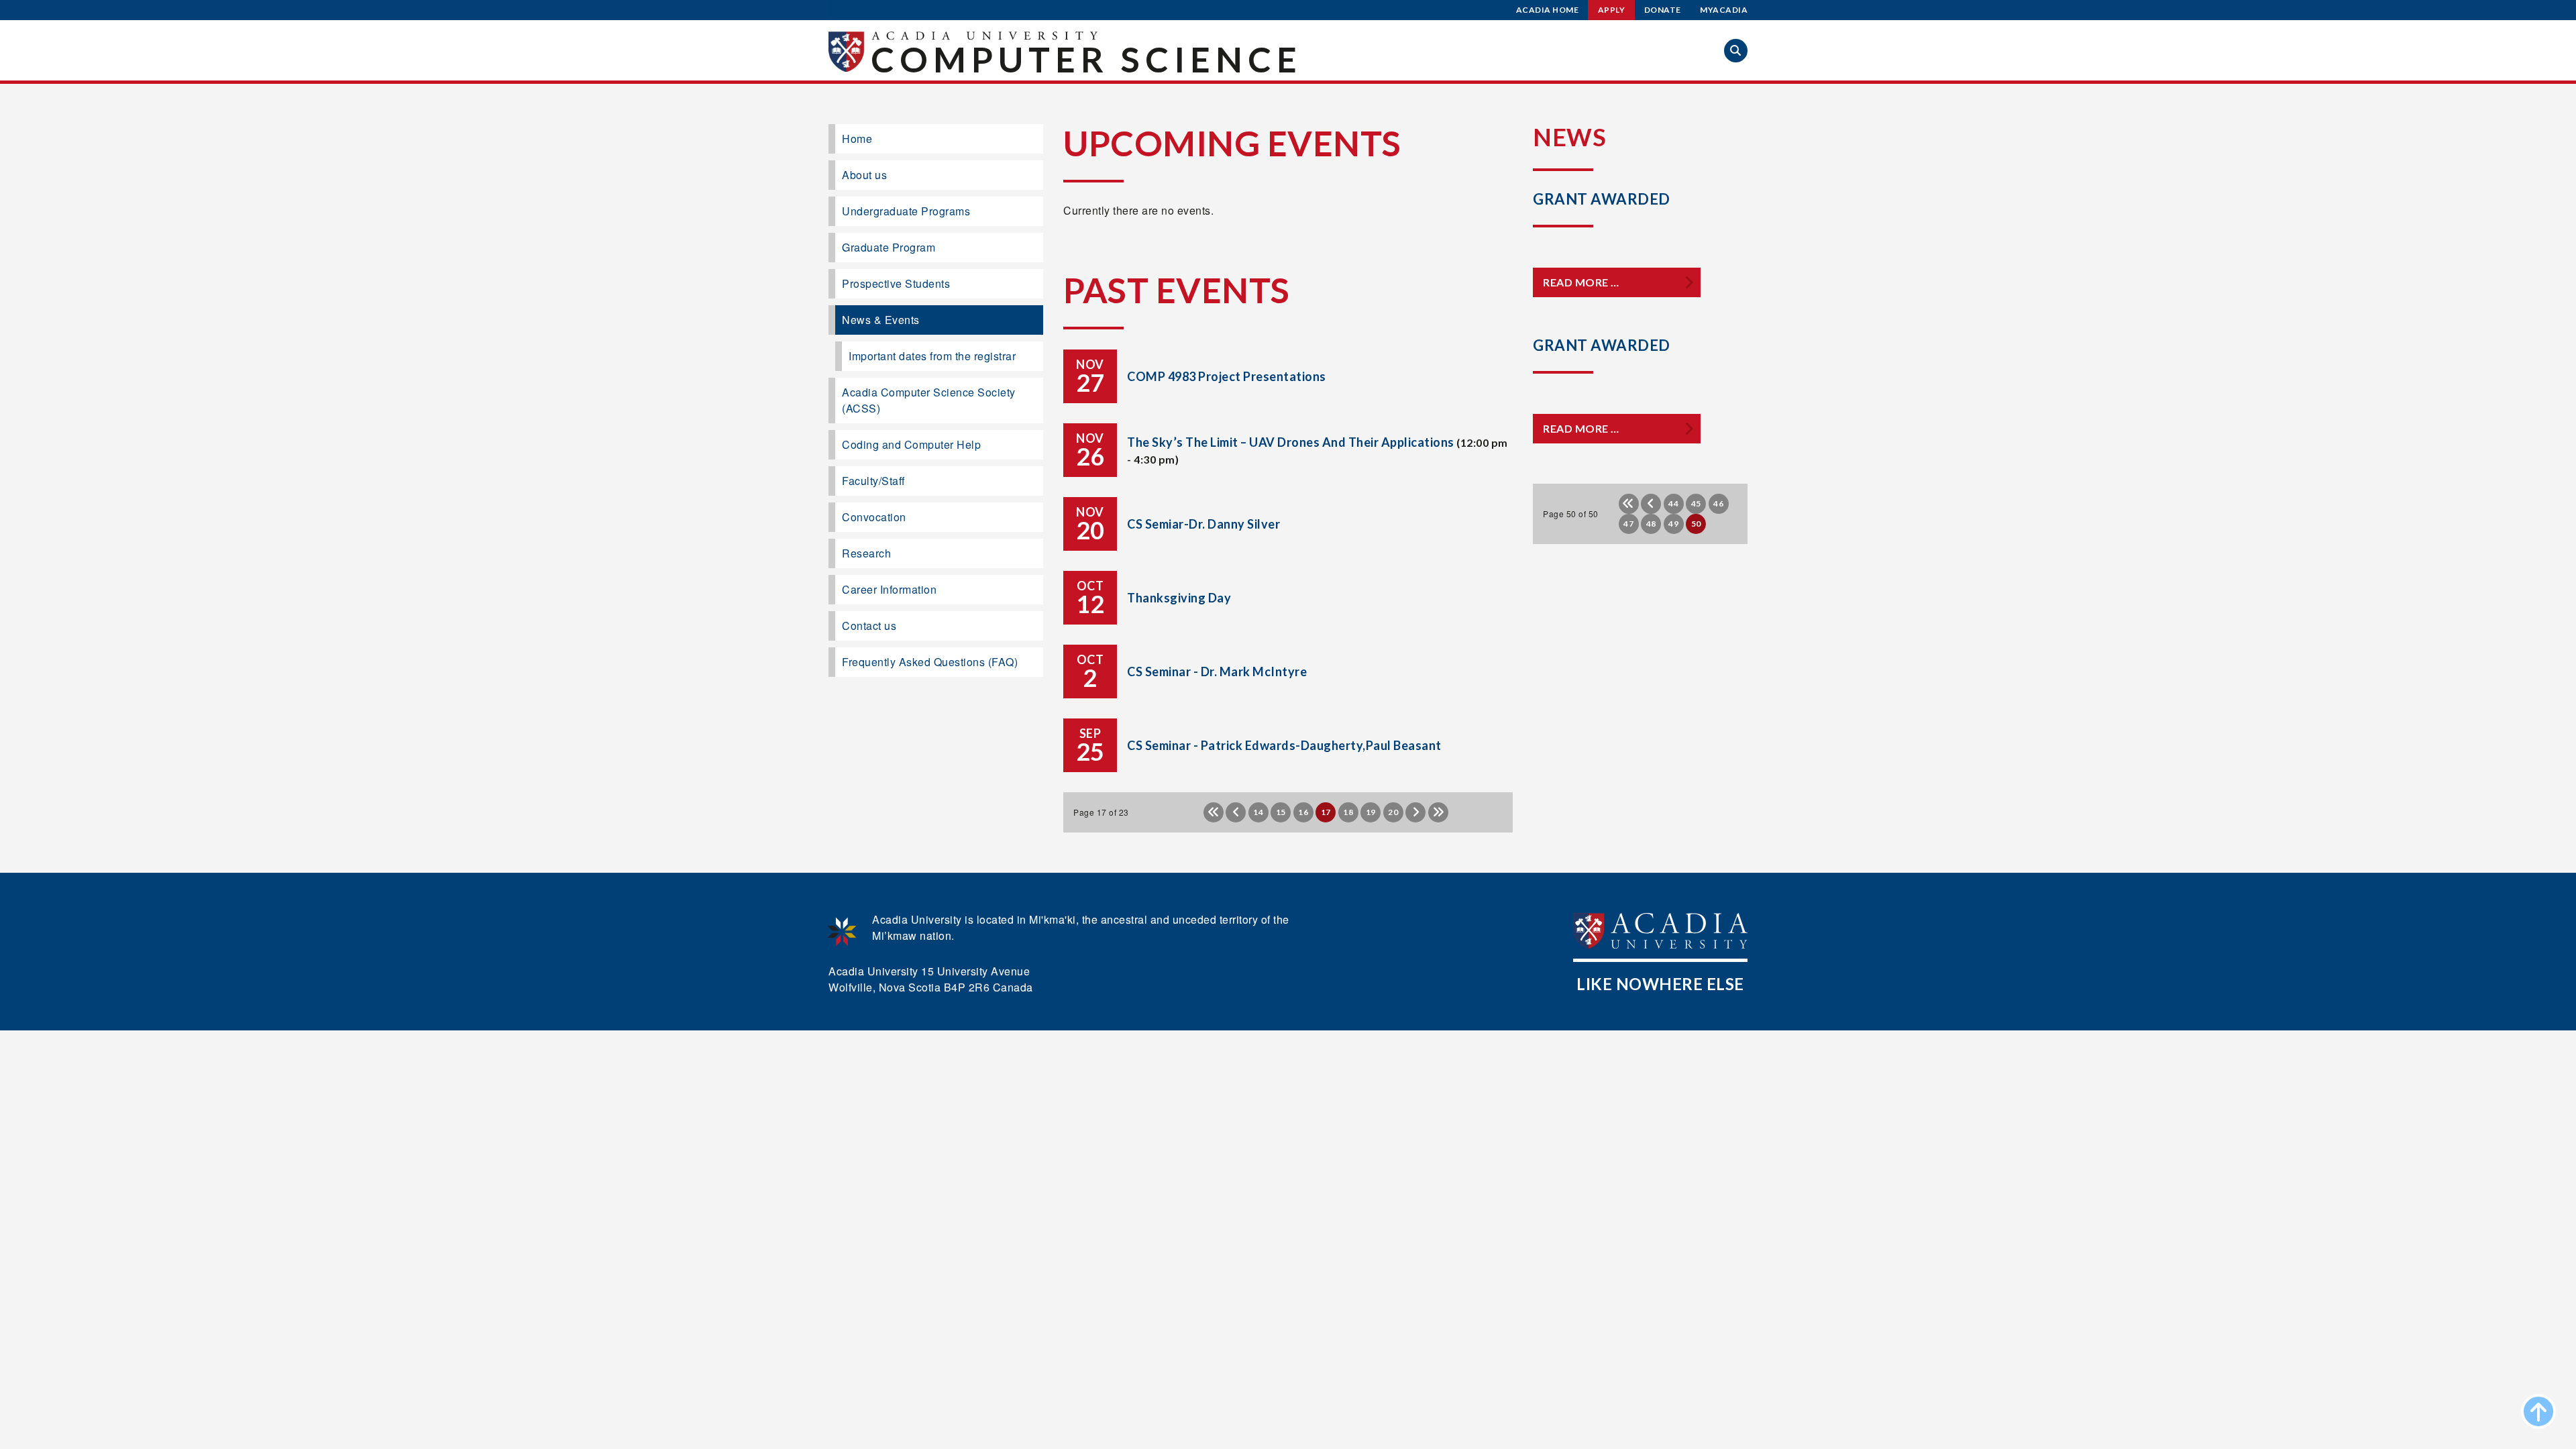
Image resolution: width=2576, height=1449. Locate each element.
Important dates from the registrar (932, 356)
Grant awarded (1602, 199)
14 (1258, 812)
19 (1371, 812)
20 (1393, 812)
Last (1438, 812)
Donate (1663, 10)
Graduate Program (889, 247)
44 (1673, 503)
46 (1718, 503)
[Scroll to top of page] (2538, 1411)
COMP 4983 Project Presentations (1227, 376)
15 (1281, 812)
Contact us (869, 626)
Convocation (874, 517)
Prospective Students (896, 283)
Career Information (889, 589)
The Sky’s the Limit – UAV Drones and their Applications (1291, 442)
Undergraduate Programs (906, 211)
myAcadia (1724, 10)
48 (1651, 524)
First (1214, 812)
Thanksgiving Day (1179, 598)
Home (857, 139)
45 (1696, 503)
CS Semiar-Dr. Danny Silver (1203, 524)
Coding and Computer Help (911, 444)
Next (1415, 812)
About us (864, 175)
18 (1348, 812)
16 (1303, 812)
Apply (1612, 10)
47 (1628, 524)
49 (1673, 524)
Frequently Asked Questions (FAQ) (930, 662)
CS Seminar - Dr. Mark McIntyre (1217, 672)
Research (866, 553)
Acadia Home (1548, 10)
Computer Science (1086, 59)
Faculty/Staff (873, 481)
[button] (1736, 51)
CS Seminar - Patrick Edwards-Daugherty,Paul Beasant (1284, 745)
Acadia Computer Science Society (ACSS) (929, 400)
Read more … (1581, 282)
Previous (1236, 812)
